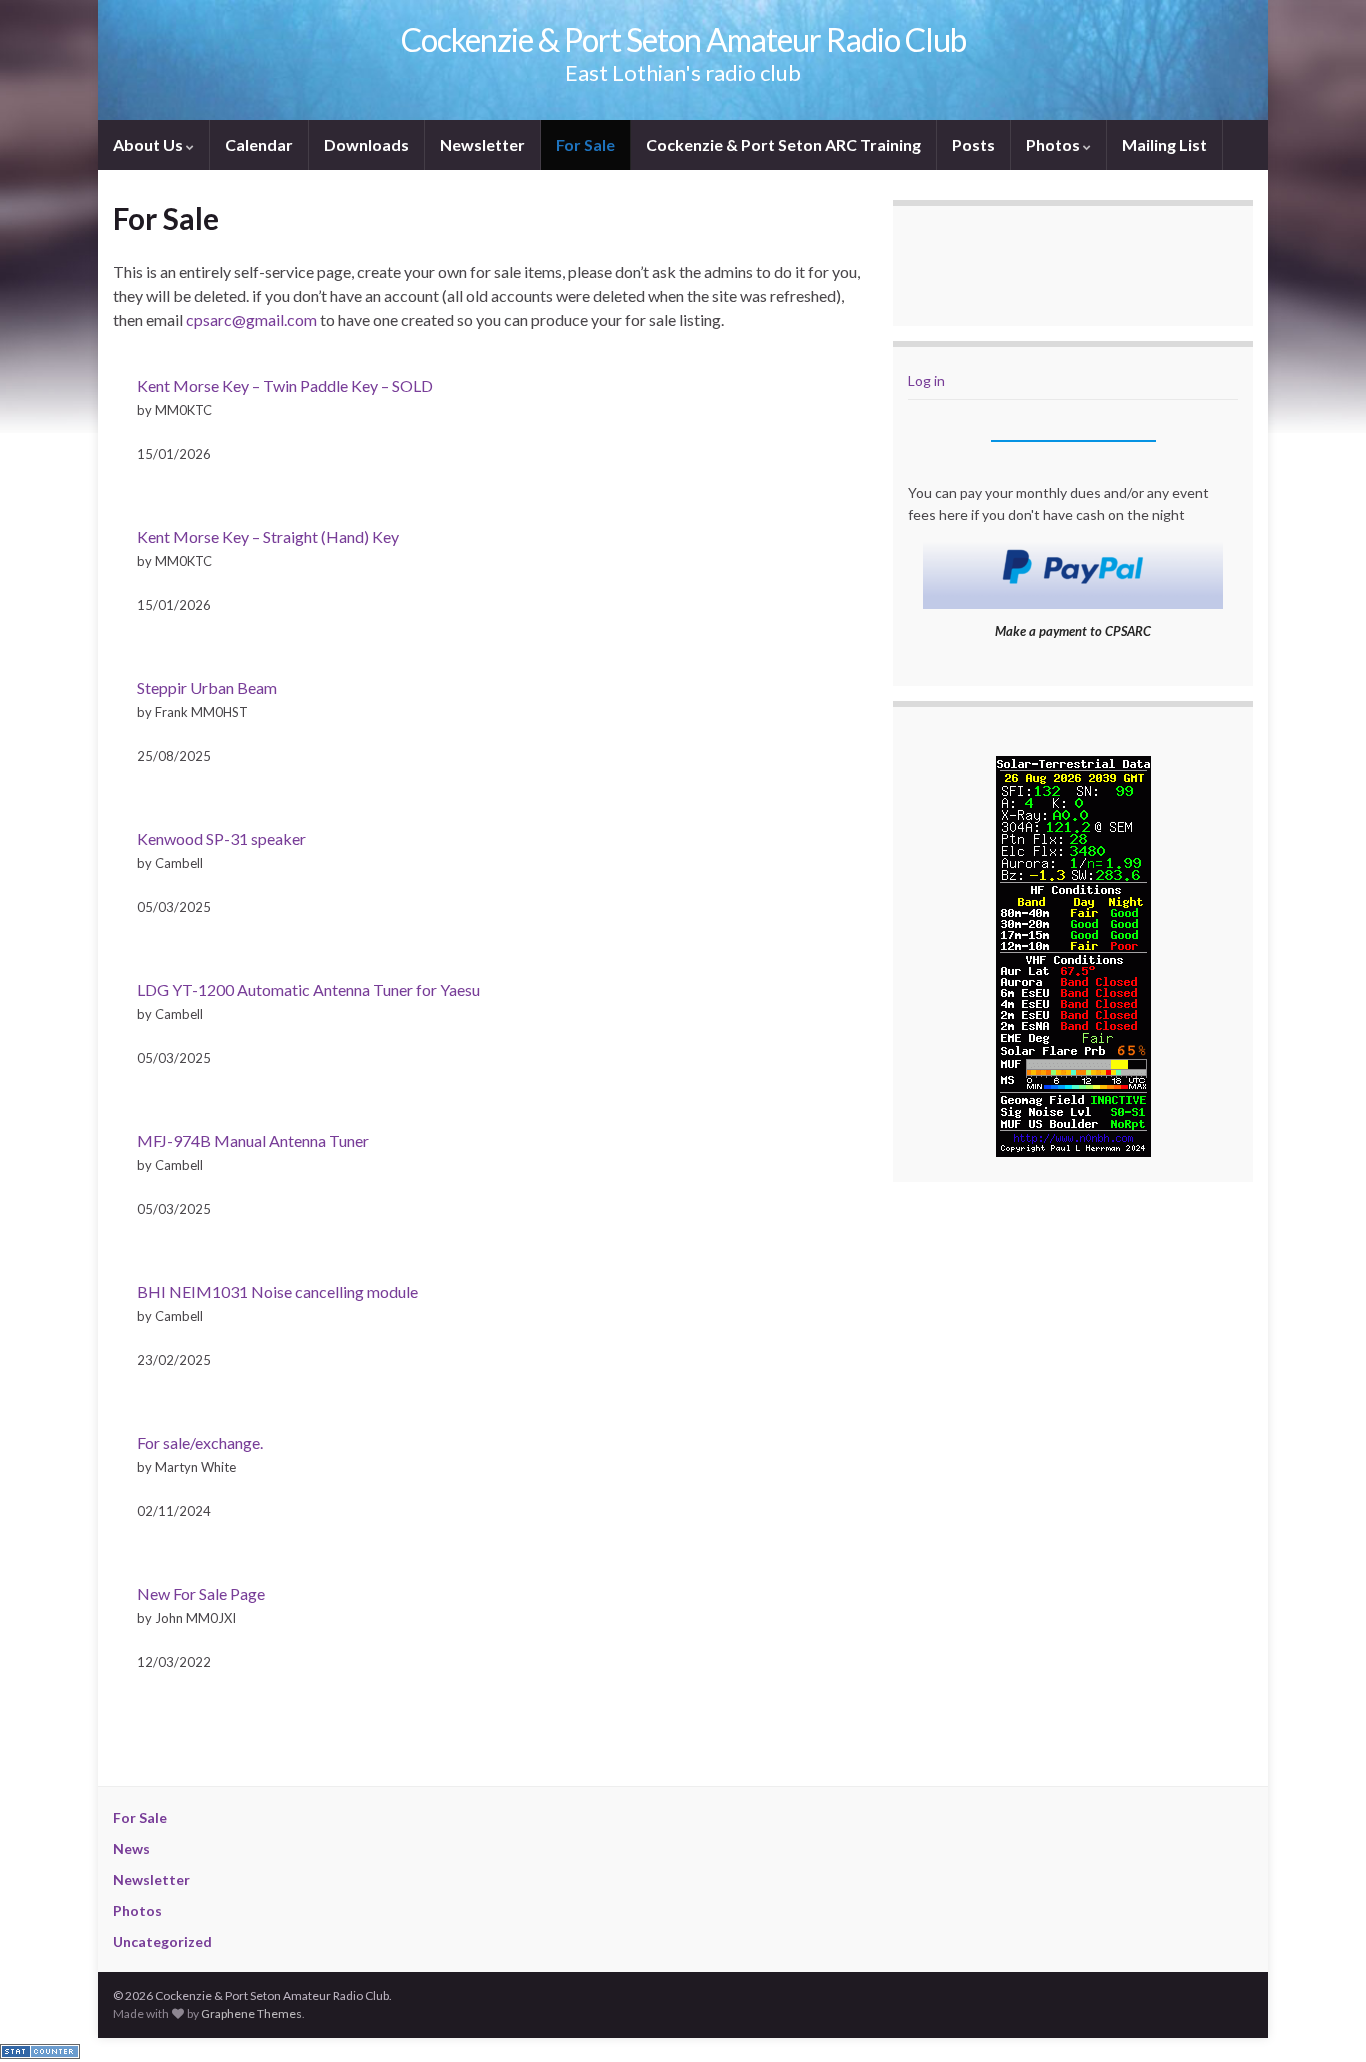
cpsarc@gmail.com (251, 319)
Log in (926, 380)
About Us (149, 144)
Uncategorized (162, 1941)
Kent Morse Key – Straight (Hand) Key (268, 536)
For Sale (585, 144)
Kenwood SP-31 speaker (221, 838)
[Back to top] (1321, 2017)
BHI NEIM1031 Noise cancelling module (277, 1291)
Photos (1054, 144)
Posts (973, 144)
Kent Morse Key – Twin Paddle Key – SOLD (285, 385)
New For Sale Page (201, 1593)
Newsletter (482, 144)
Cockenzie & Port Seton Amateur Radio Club (683, 39)
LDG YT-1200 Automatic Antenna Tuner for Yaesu (308, 989)
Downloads (366, 144)
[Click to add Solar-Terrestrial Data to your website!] (1073, 954)
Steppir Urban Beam (207, 687)
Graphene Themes (251, 2013)
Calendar (259, 144)
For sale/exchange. (200, 1442)
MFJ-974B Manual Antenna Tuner (253, 1140)
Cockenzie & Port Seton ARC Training (783, 144)
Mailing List (1164, 144)
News (131, 1848)
